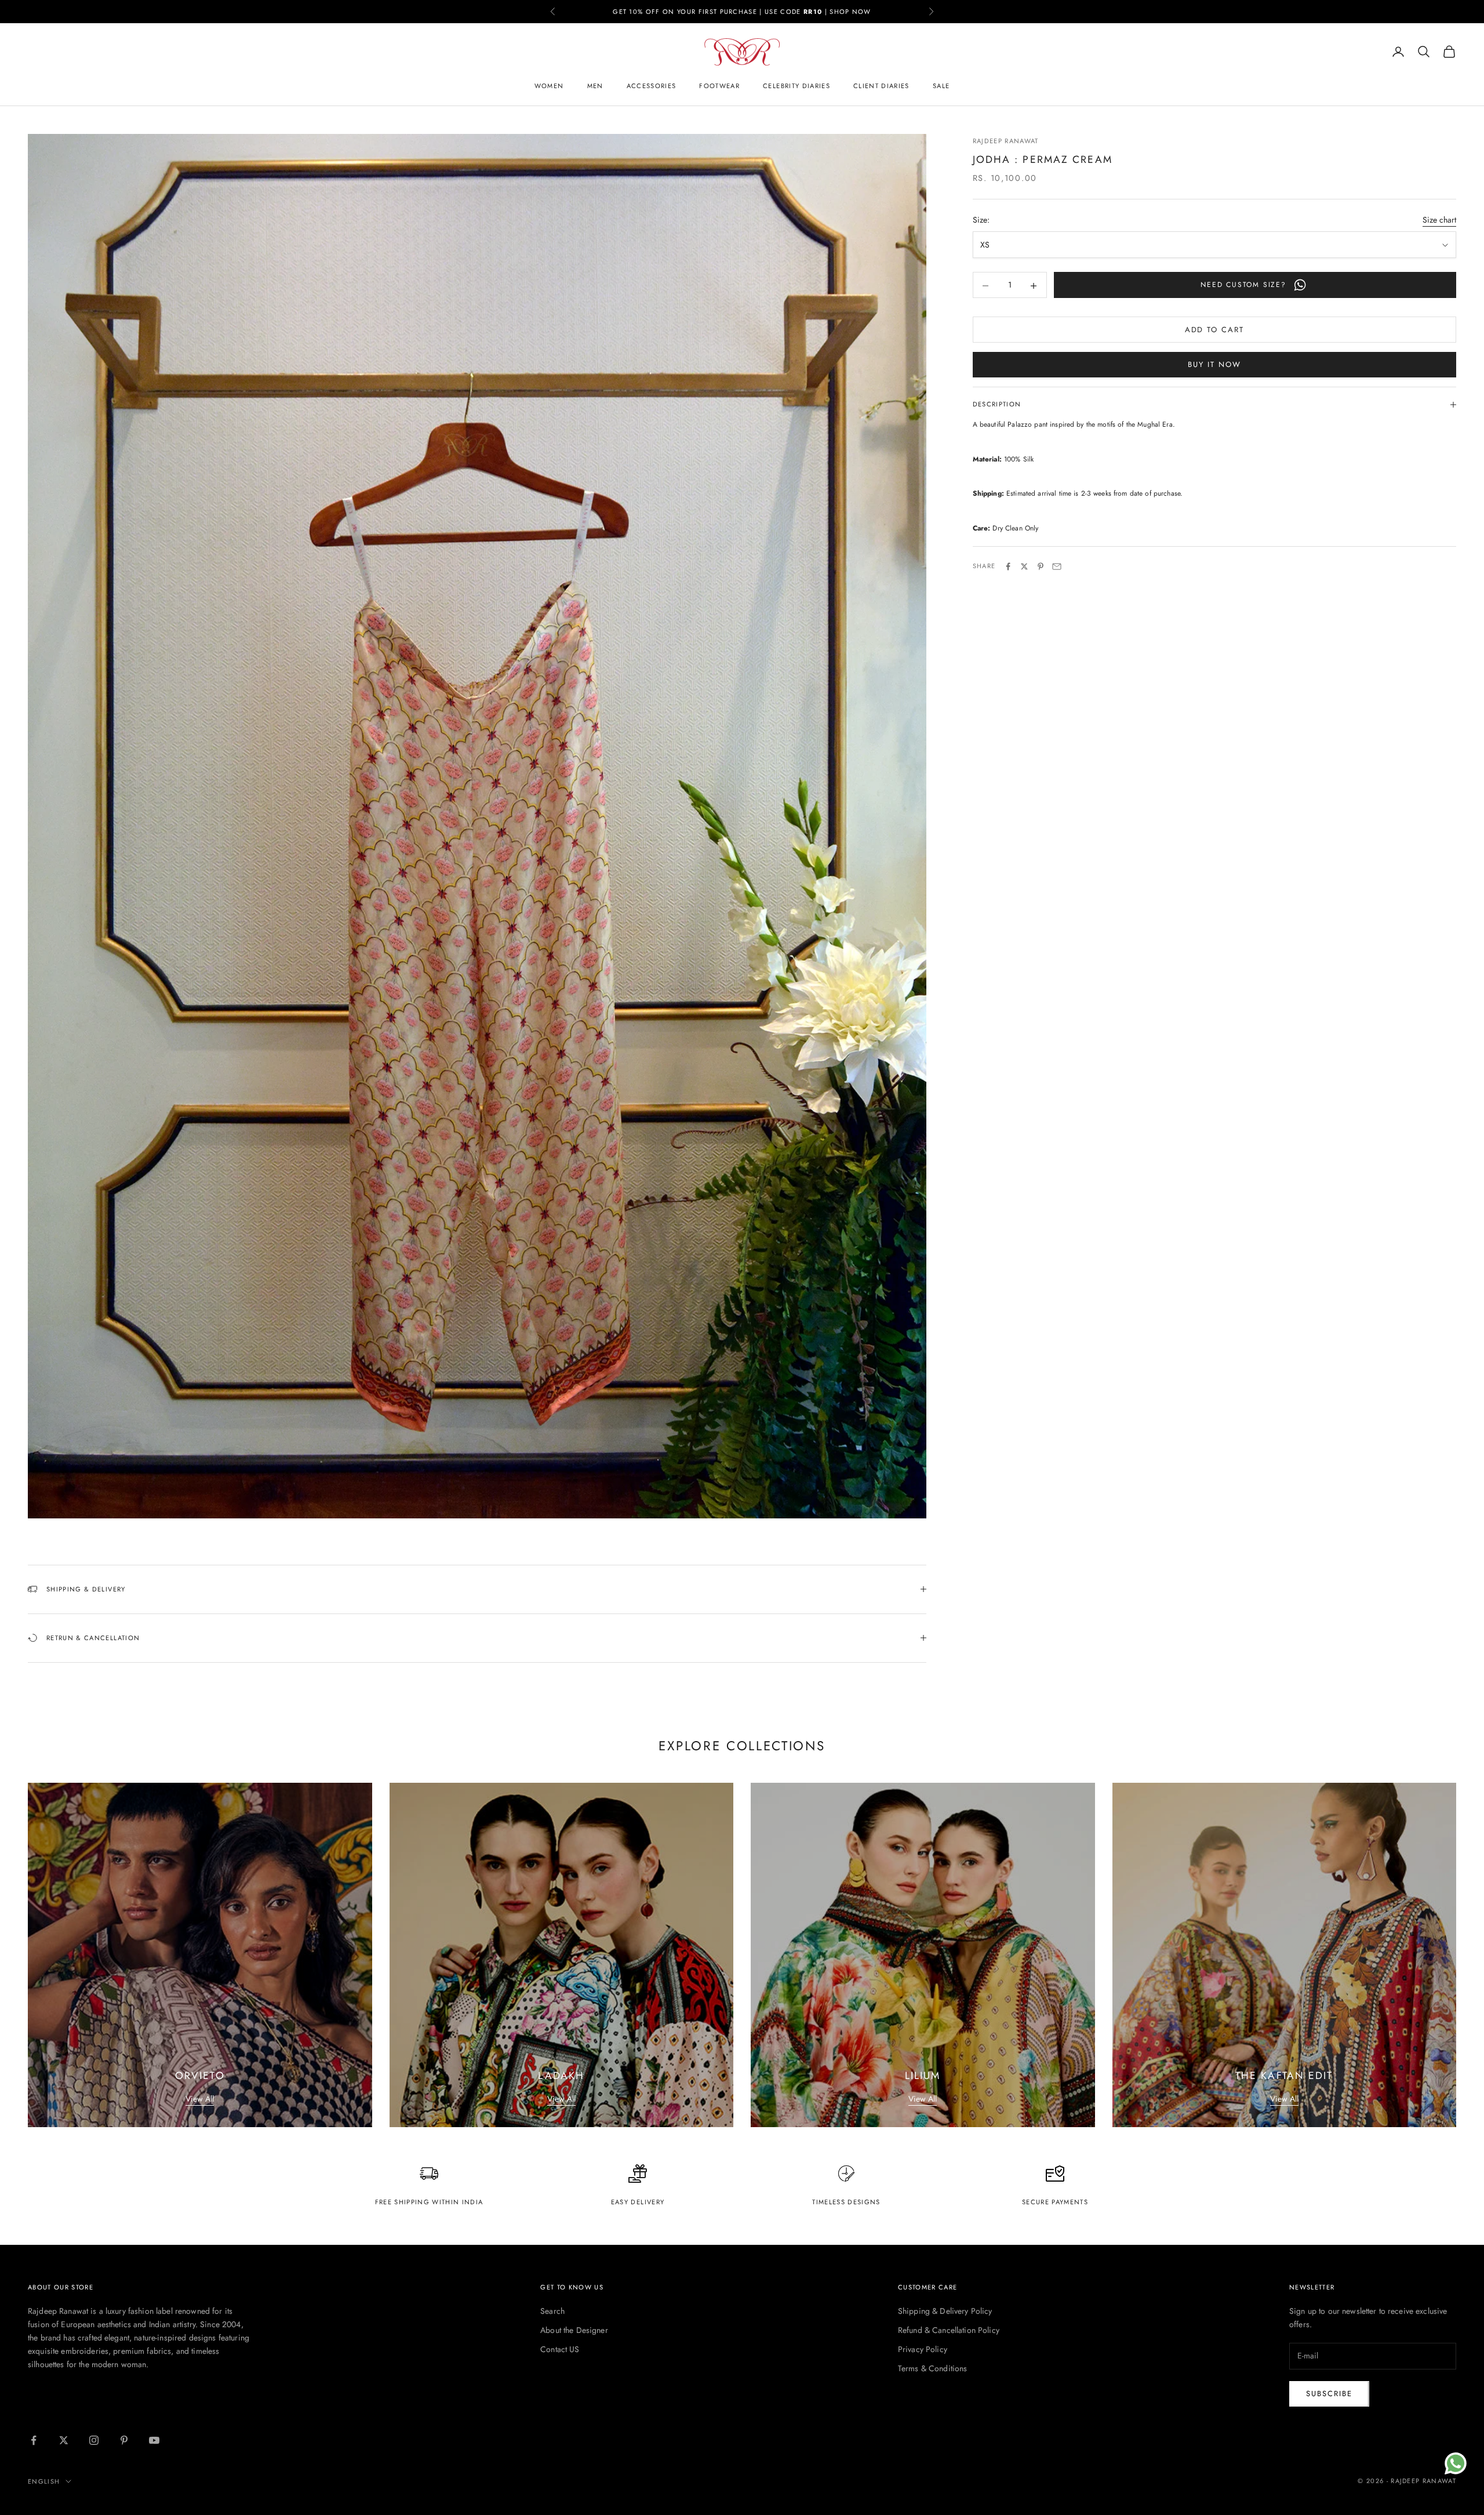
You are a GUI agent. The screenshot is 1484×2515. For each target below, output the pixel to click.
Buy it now (1214, 365)
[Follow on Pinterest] (124, 2440)
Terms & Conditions (933, 2368)
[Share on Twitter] (1024, 566)
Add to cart (1214, 330)
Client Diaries (881, 86)
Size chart (1439, 220)
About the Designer (574, 2330)
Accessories (652, 86)
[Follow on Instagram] (94, 2440)
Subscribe (1329, 2394)
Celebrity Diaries (796, 86)
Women (549, 86)
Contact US (560, 2349)
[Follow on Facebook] (34, 2440)
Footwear (719, 86)
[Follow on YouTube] (154, 2440)
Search (552, 2311)
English (44, 2481)
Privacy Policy (923, 2349)
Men (595, 86)
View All (200, 2099)
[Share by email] (1057, 566)
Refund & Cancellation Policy (949, 2330)
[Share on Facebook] (1008, 566)
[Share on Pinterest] (1041, 566)
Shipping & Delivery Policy (945, 2311)
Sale (941, 86)
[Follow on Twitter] (64, 2440)
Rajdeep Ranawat (1006, 141)
